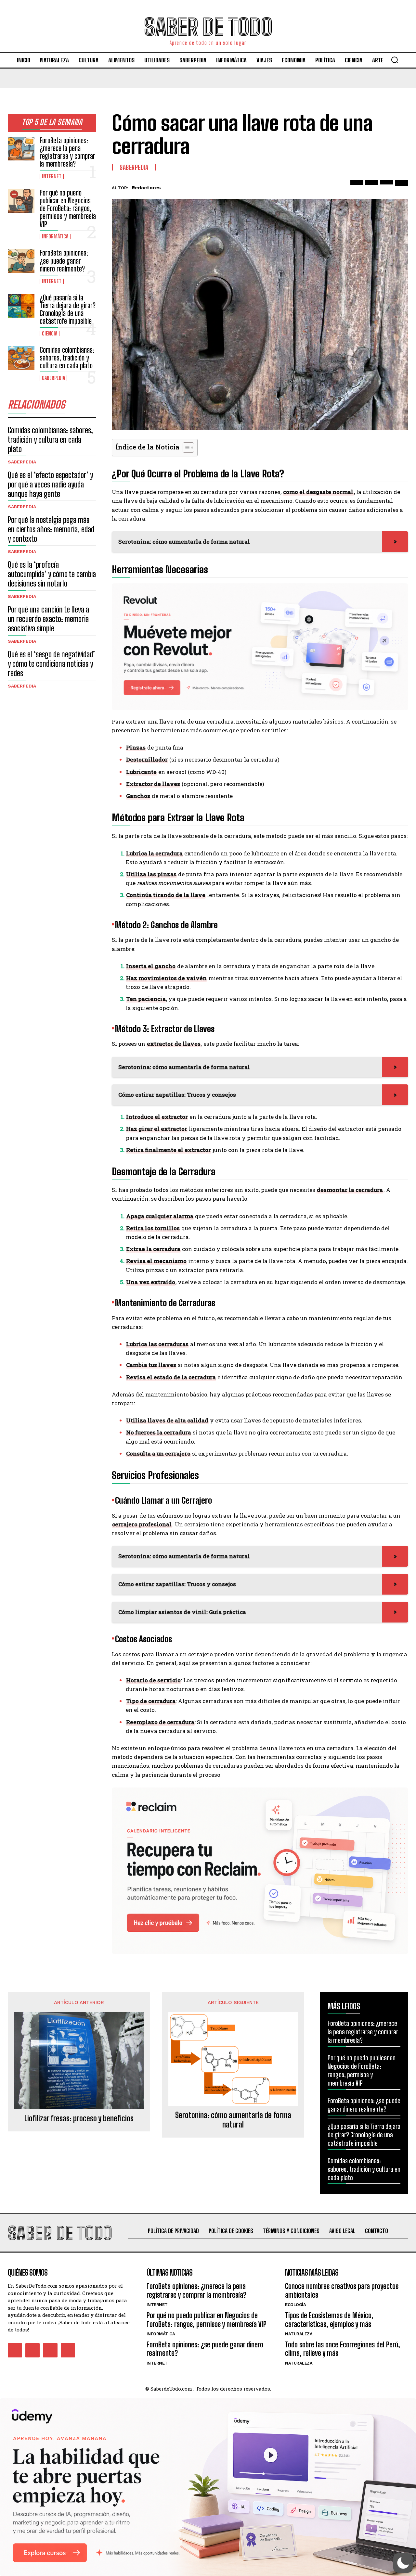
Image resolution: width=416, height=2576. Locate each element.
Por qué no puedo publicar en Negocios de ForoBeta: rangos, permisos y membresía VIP (68, 208)
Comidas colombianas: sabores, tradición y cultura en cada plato (67, 358)
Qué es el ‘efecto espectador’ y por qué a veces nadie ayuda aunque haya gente (50, 484)
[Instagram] (32, 2350)
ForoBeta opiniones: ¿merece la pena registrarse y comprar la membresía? (67, 152)
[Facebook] (357, 187)
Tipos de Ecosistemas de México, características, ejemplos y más (329, 2320)
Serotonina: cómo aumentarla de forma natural (233, 2120)
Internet (52, 176)
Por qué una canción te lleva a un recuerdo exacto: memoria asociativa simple (48, 619)
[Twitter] (372, 187)
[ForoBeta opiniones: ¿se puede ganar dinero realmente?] (21, 261)
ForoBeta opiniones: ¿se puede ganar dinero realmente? (64, 261)
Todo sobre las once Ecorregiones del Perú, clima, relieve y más (343, 2349)
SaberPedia (53, 378)
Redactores (146, 188)
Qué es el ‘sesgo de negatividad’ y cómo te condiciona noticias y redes (51, 664)
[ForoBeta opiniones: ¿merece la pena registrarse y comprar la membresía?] (21, 149)
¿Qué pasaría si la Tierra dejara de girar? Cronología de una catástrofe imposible (68, 309)
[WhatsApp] (402, 187)
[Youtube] (68, 2350)
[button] (395, 60)
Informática (55, 236)
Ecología (295, 2305)
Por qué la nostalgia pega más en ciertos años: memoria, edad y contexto (51, 529)
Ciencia (50, 334)
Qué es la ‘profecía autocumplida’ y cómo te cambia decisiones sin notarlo (52, 574)
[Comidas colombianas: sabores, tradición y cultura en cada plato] (21, 358)
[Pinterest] (387, 187)
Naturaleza (299, 2334)
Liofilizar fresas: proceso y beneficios (79, 2118)
